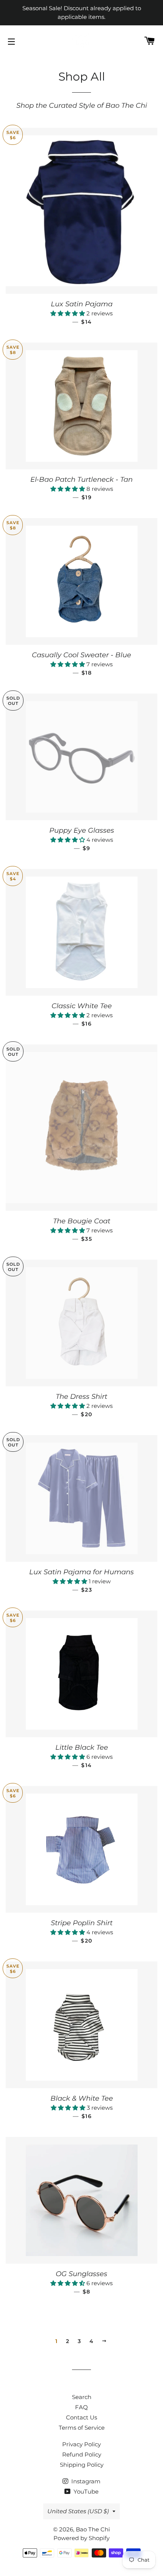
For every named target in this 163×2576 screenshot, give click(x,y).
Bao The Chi (93, 2529)
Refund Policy (82, 2454)
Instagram (85, 2481)
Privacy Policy (81, 2444)
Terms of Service (82, 2428)
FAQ (81, 2407)
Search (82, 2397)
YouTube (85, 2491)
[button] (68, 313)
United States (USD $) (78, 2511)
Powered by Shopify (81, 2538)
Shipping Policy (82, 2465)
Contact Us (81, 2417)
